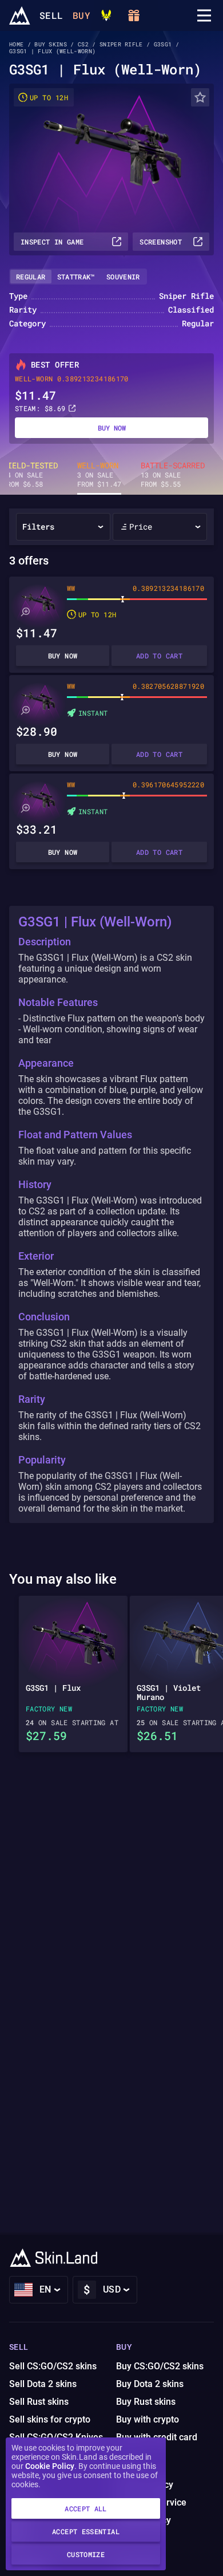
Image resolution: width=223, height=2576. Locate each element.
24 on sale (30, 475)
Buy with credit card (157, 2437)
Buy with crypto (148, 2419)
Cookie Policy (50, 2466)
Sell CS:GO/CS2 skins (53, 2366)
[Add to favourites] (200, 97)
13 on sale (173, 475)
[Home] (20, 15)
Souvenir (123, 277)
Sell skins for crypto (50, 2419)
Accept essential (86, 2531)
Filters (38, 526)
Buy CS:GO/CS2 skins (160, 2366)
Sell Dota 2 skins (43, 2384)
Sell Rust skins (39, 2402)
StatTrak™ (76, 277)
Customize (86, 2554)
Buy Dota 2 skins (150, 2384)
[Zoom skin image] (25, 612)
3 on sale (99, 475)
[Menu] (204, 15)
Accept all (86, 2508)
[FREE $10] (134, 15)
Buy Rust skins (146, 2402)
